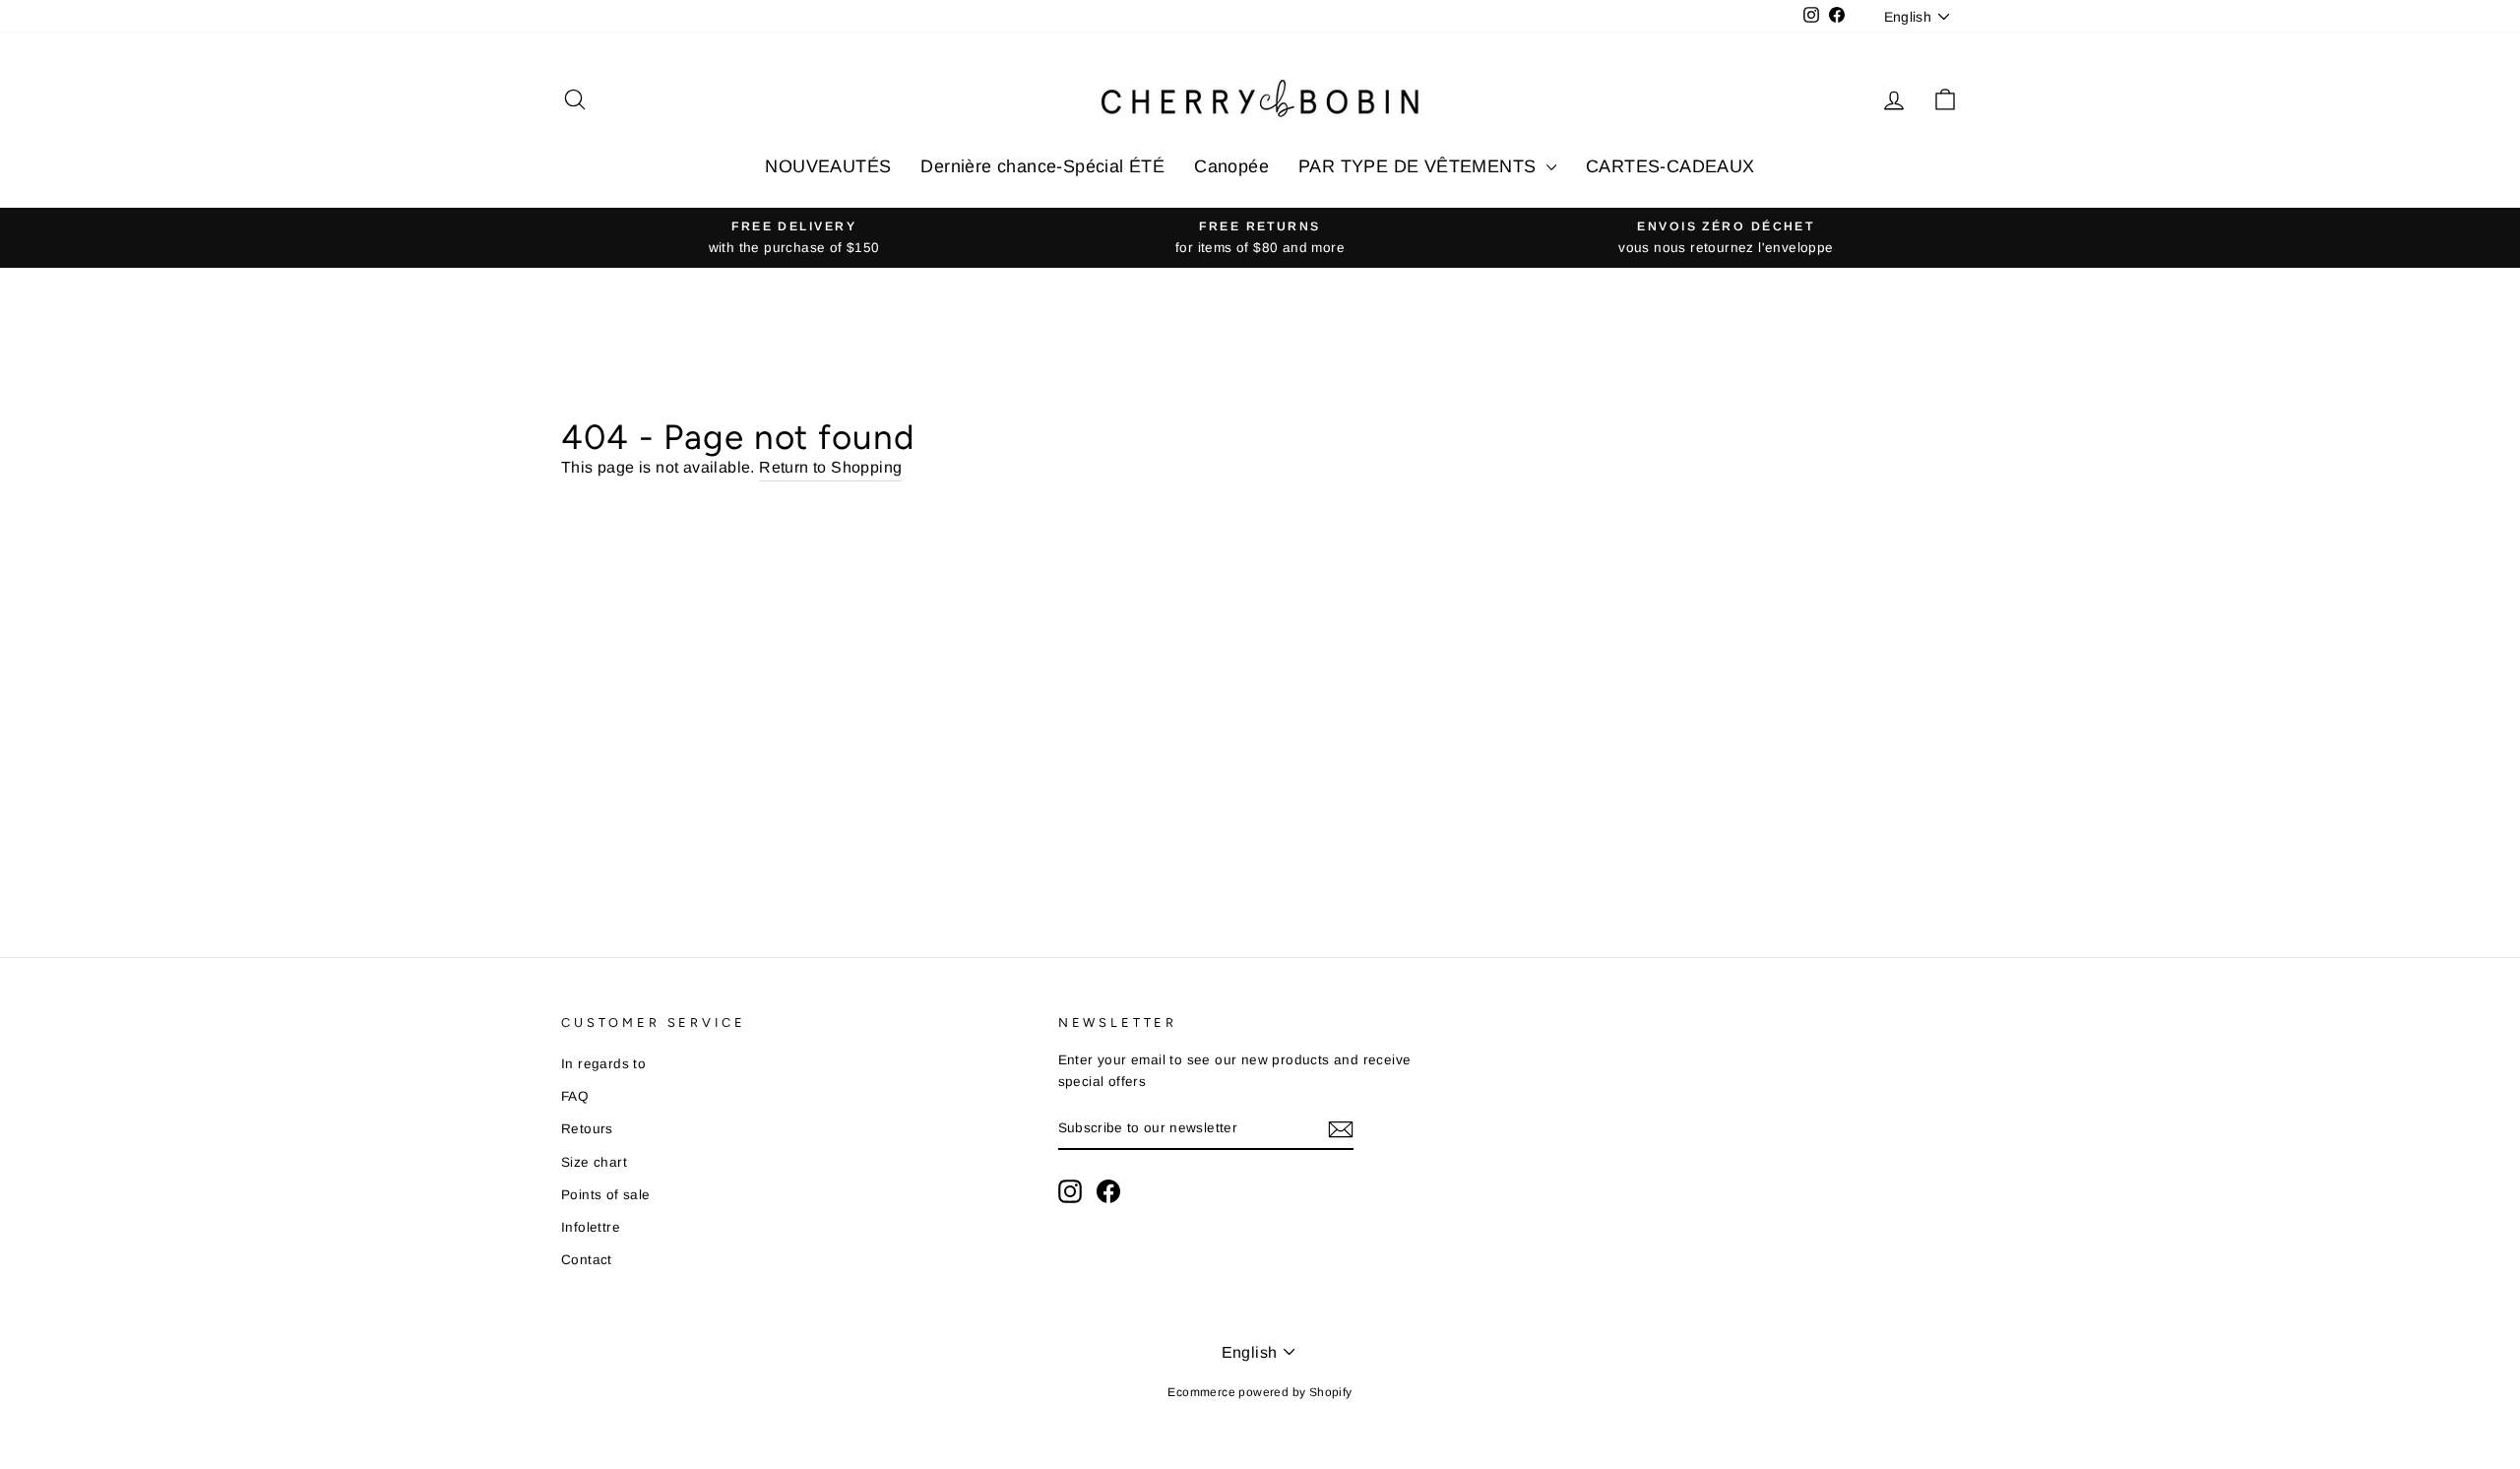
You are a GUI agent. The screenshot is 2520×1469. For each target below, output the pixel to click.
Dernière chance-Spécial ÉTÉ (1042, 166)
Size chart (594, 1162)
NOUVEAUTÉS (828, 166)
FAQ (575, 1096)
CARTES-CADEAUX (1670, 166)
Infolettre (591, 1227)
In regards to (603, 1064)
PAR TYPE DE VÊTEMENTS (1420, 166)
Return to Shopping (830, 467)
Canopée (1231, 166)
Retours (587, 1129)
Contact (587, 1260)
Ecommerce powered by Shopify (1260, 1392)
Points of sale (606, 1195)
